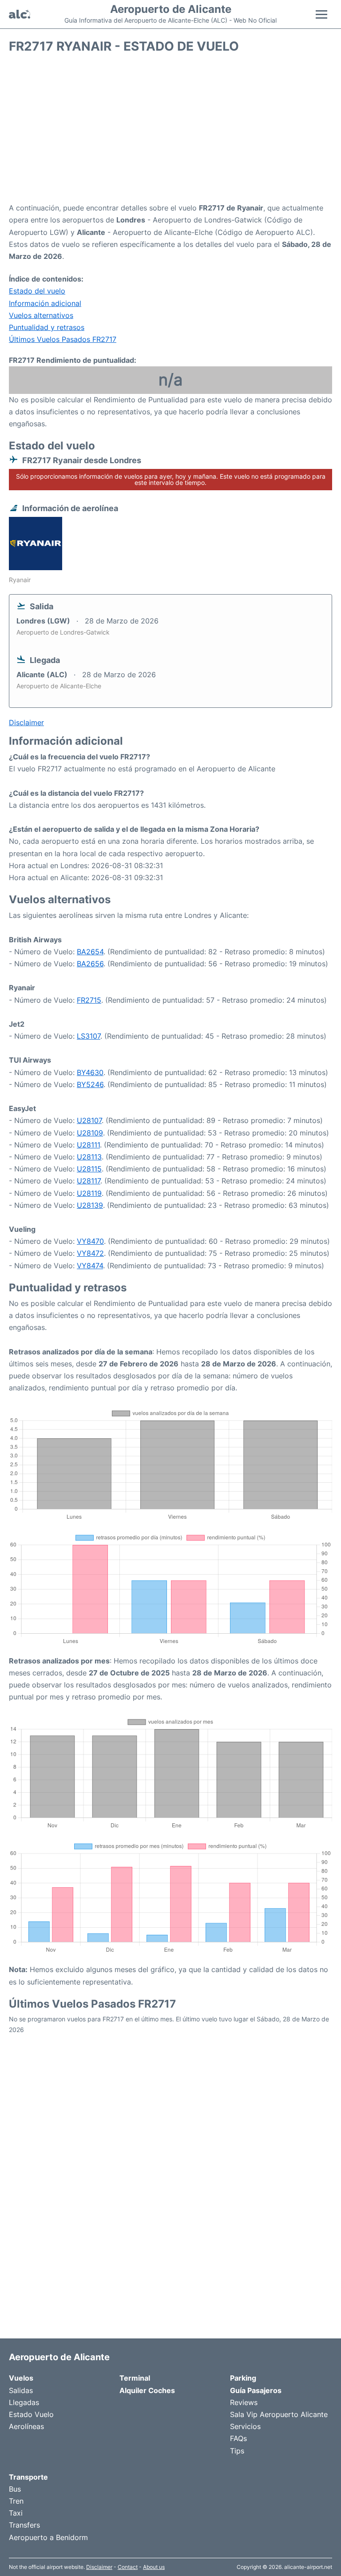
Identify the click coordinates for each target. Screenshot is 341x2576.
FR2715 (89, 1000)
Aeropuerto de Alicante (171, 9)
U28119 (89, 1193)
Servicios (245, 2426)
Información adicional (45, 303)
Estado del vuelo (37, 291)
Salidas (21, 2390)
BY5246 (90, 1084)
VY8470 (90, 1241)
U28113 (89, 1157)
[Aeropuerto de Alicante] (20, 14)
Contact (128, 2567)
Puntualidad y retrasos (47, 327)
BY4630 (90, 1072)
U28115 (89, 1169)
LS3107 (89, 1036)
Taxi (16, 2513)
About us (154, 2567)
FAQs (238, 2438)
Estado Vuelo (31, 2414)
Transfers (24, 2525)
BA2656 (90, 964)
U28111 (88, 1145)
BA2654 (90, 952)
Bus (15, 2489)
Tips (237, 2451)
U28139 (90, 1205)
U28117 (89, 1181)
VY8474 (90, 1266)
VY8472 (90, 1253)
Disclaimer (99, 2567)
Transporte (28, 2477)
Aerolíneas (26, 2426)
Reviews (244, 2402)
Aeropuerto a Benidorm (48, 2537)
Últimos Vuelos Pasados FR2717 (63, 339)
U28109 (90, 1133)
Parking (243, 2378)
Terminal (135, 2378)
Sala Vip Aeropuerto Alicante (279, 2414)
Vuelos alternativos (41, 315)
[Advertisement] (170, 131)
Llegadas (24, 2402)
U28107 (89, 1120)
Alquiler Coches (147, 2390)
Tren (16, 2501)
